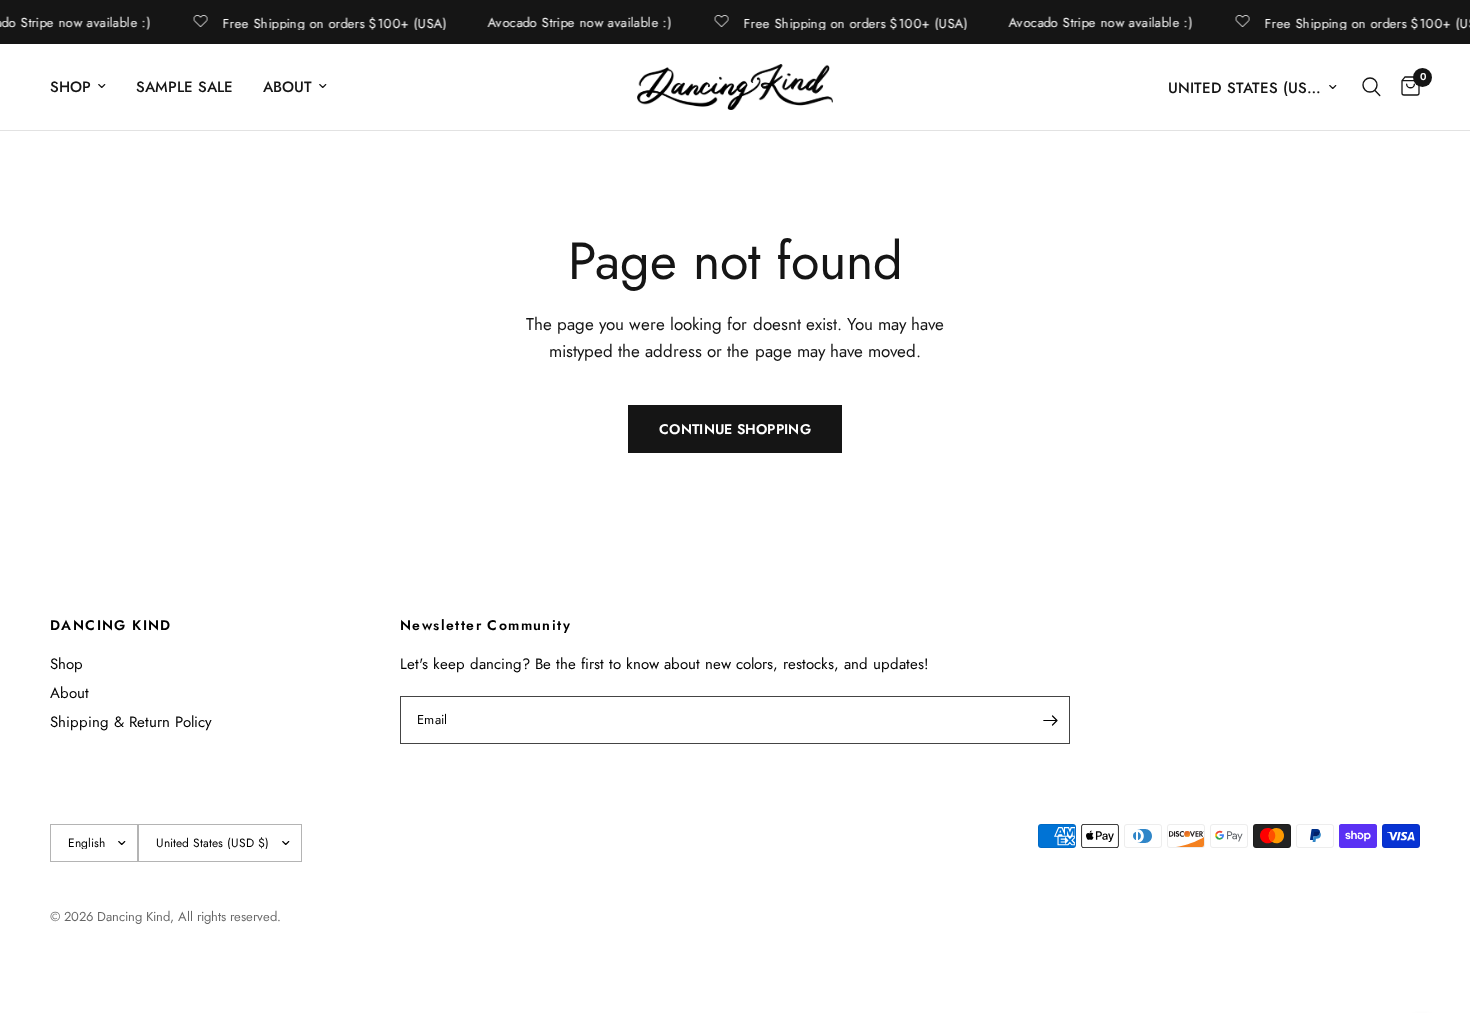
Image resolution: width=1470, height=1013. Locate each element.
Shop (70, 87)
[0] (1405, 87)
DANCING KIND (111, 625)
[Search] (1371, 87)
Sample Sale (184, 87)
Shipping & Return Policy (131, 722)
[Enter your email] (1050, 720)
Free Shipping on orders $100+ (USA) (333, 22)
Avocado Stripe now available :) (578, 22)
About (287, 87)
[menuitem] (85, 87)
